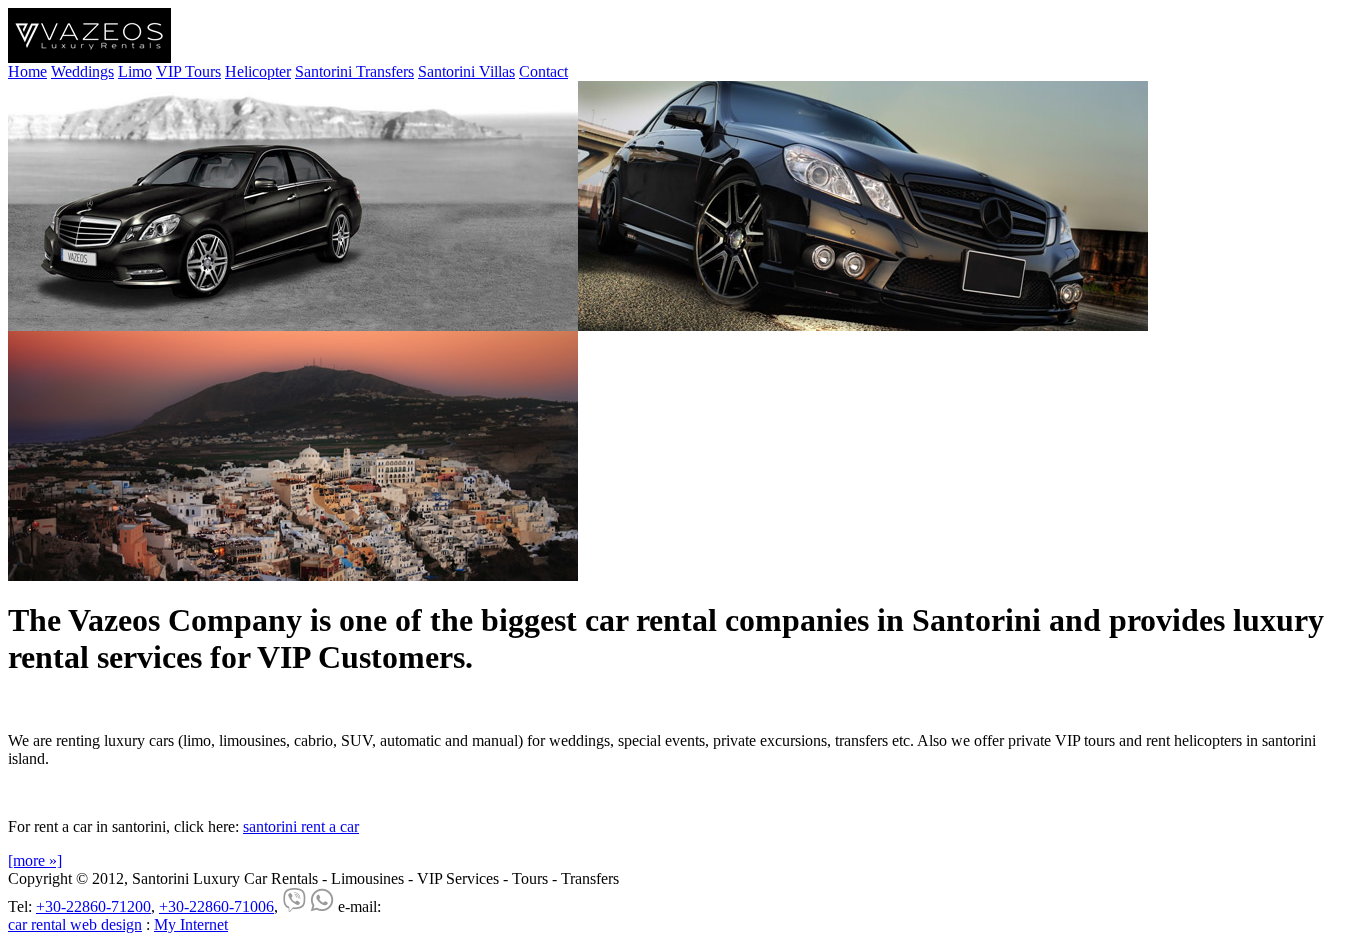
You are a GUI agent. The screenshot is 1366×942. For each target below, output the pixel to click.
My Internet (191, 924)
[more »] (35, 860)
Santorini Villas (466, 71)
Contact (543, 71)
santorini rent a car (301, 826)
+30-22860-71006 (216, 906)
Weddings (82, 71)
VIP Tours (188, 71)
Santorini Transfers (354, 71)
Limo (135, 71)
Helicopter (258, 71)
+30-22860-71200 (93, 906)
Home (27, 71)
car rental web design (75, 924)
